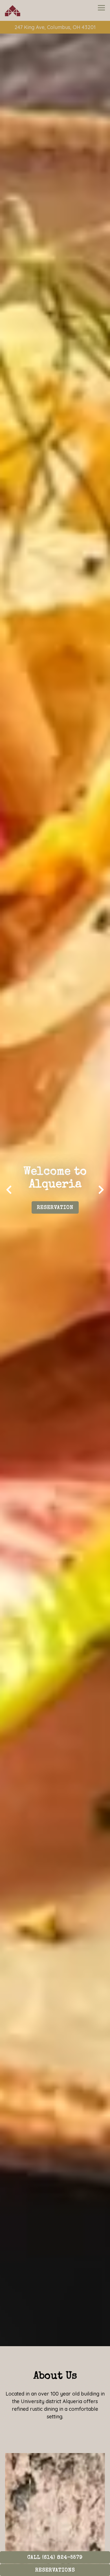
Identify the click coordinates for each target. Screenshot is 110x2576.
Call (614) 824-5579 (55, 2558)
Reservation (55, 1211)
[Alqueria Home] (21, 10)
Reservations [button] (55, 2570)
